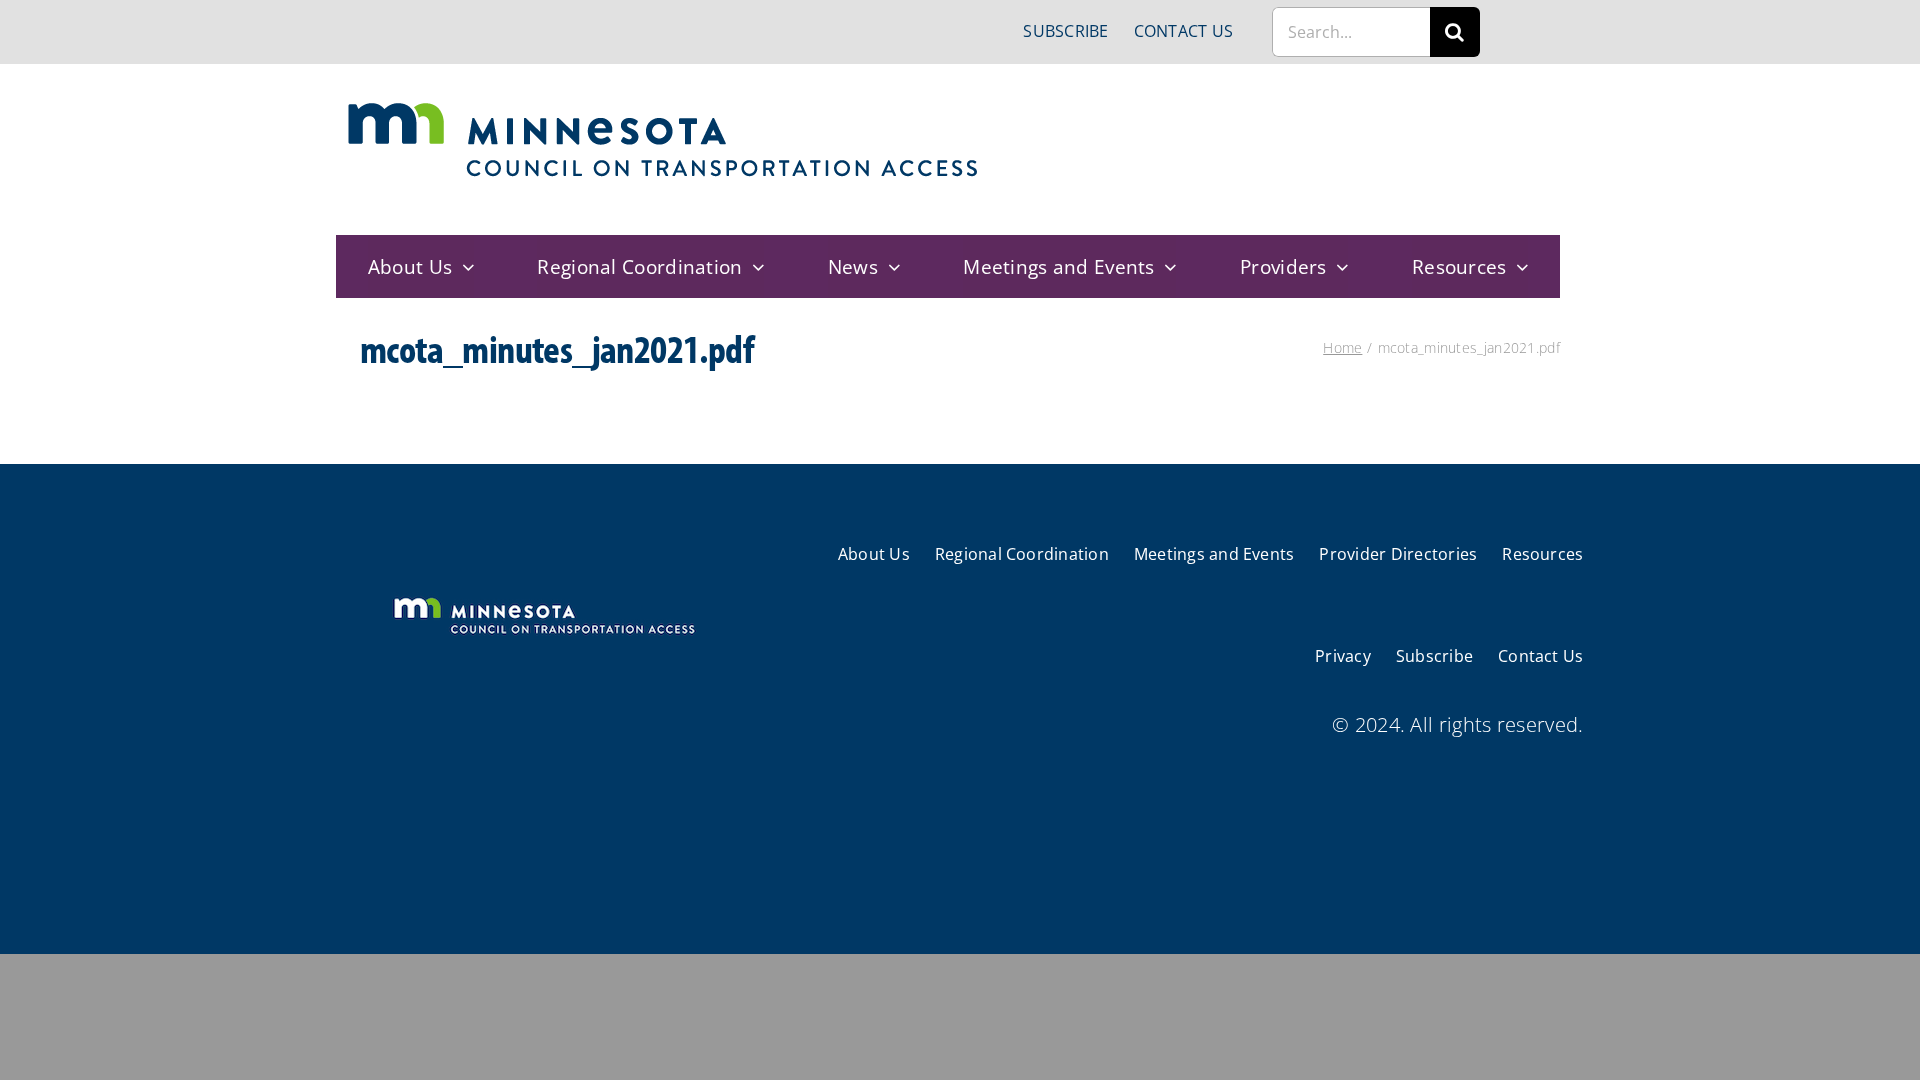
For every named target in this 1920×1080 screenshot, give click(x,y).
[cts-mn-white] (543, 599)
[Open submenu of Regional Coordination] (754, 266)
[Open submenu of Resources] (1518, 266)
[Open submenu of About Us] (463, 266)
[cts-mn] (664, 109)
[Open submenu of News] (889, 266)
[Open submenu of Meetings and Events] (1166, 266)
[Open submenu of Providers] (1338, 266)
